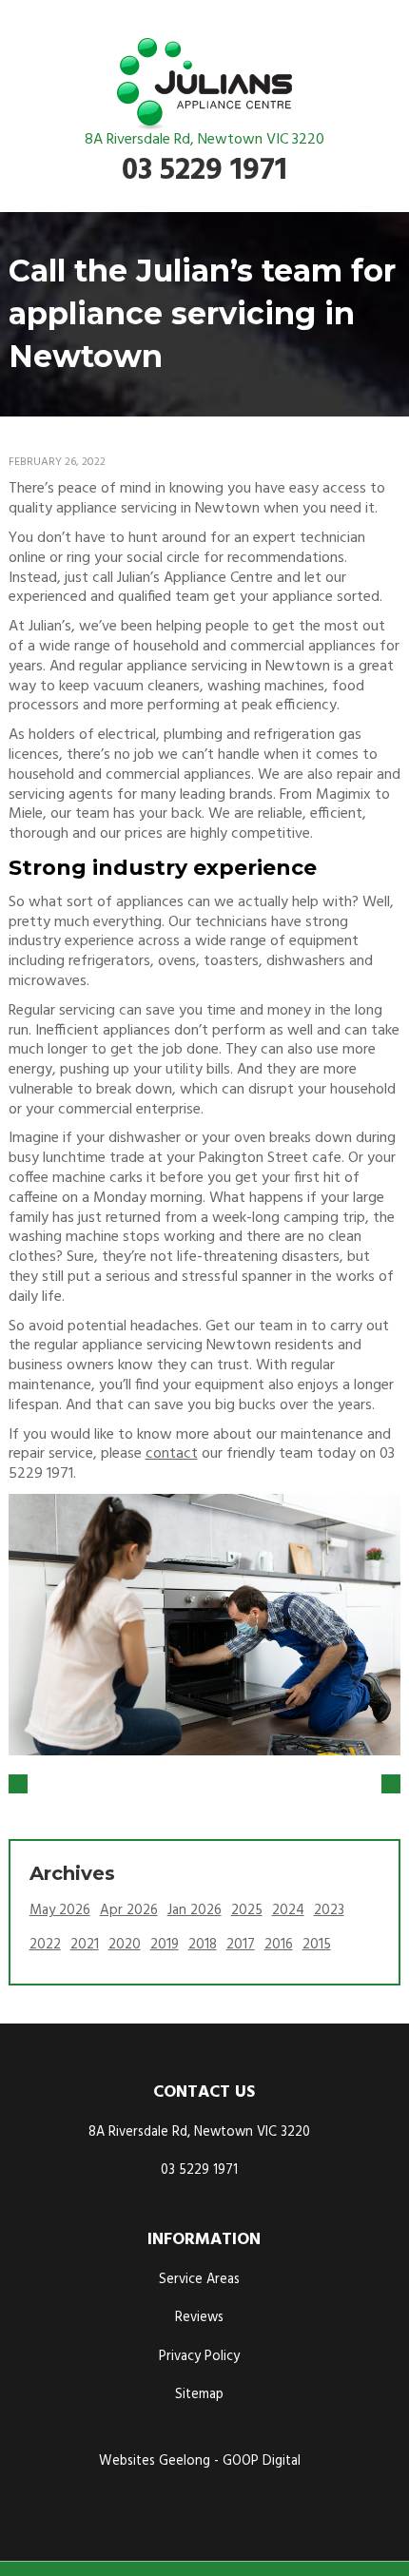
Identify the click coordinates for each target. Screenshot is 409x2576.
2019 (165, 1945)
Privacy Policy (199, 2357)
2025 (247, 1910)
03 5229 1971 (204, 171)
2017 (241, 1945)
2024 (288, 1910)
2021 (85, 1945)
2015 (317, 1945)
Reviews (199, 2318)
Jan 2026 (195, 1910)
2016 (279, 1945)
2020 (125, 1945)
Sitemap (199, 2395)
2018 (203, 1945)
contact (172, 1454)
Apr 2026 (129, 1910)
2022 (45, 1945)
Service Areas (199, 2280)
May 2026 (60, 1910)
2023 (329, 1910)
